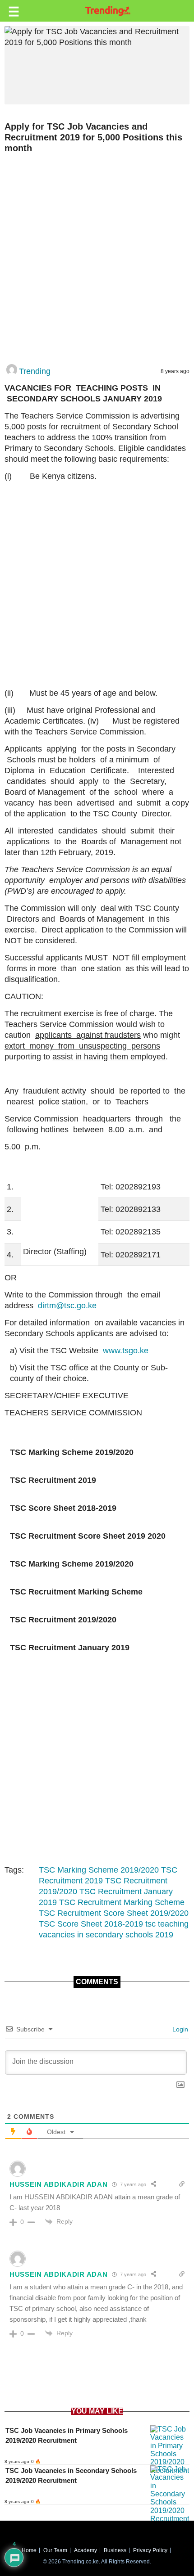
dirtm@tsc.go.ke (67, 1306)
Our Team (55, 2550)
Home (29, 2550)
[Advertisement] (97, 259)
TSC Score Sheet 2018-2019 (91, 1924)
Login (179, 2029)
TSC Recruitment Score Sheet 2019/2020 (114, 1913)
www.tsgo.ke (126, 1351)
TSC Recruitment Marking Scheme (122, 1902)
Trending (35, 371)
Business (115, 2550)
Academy (85, 2550)
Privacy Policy (150, 2550)
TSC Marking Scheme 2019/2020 (99, 1870)
